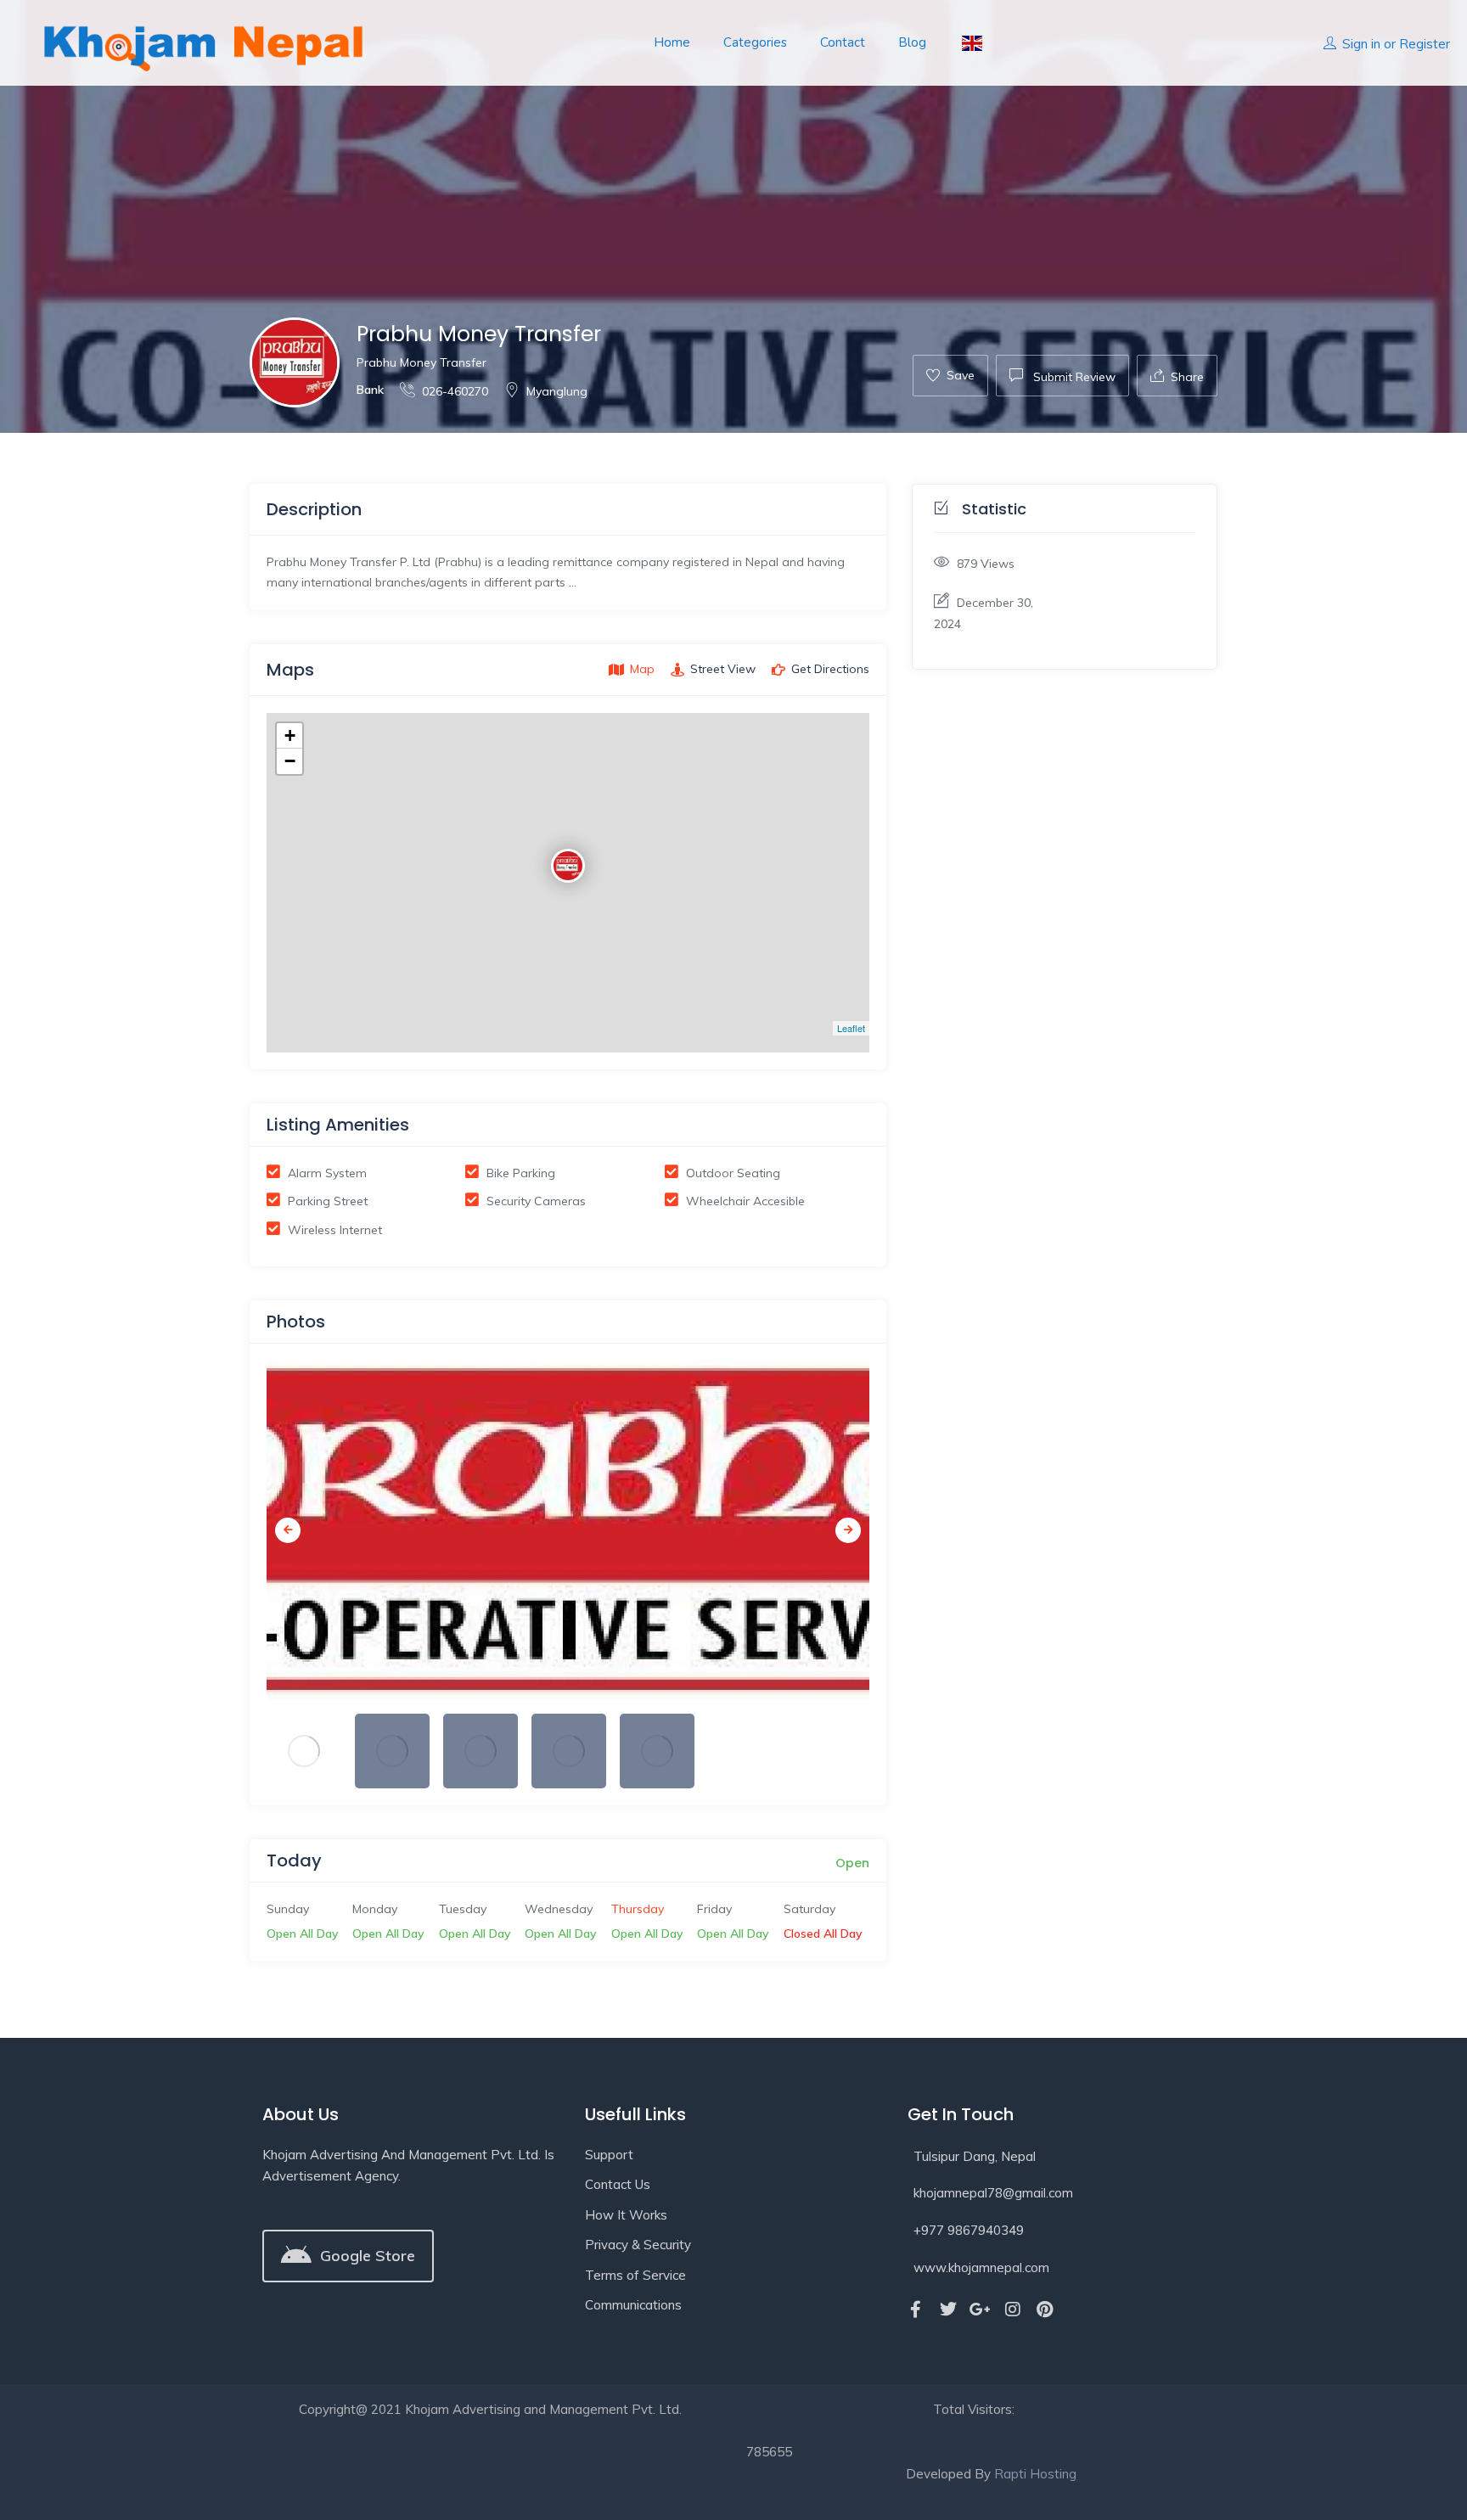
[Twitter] (948, 2310)
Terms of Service (635, 2275)
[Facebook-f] (916, 2310)
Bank (370, 390)
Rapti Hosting (1035, 2474)
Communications (633, 2305)
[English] (971, 43)
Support (609, 2155)
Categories (755, 42)
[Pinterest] (1045, 2310)
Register (1425, 44)
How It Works (626, 2215)
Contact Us (618, 2184)
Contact (843, 42)
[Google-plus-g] (981, 2310)
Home (672, 42)
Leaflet (851, 1028)
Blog (912, 42)
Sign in (1361, 44)
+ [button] (290, 735)
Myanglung (557, 391)
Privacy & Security (638, 2245)
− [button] (290, 761)
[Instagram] (1013, 2310)
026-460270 (455, 391)
